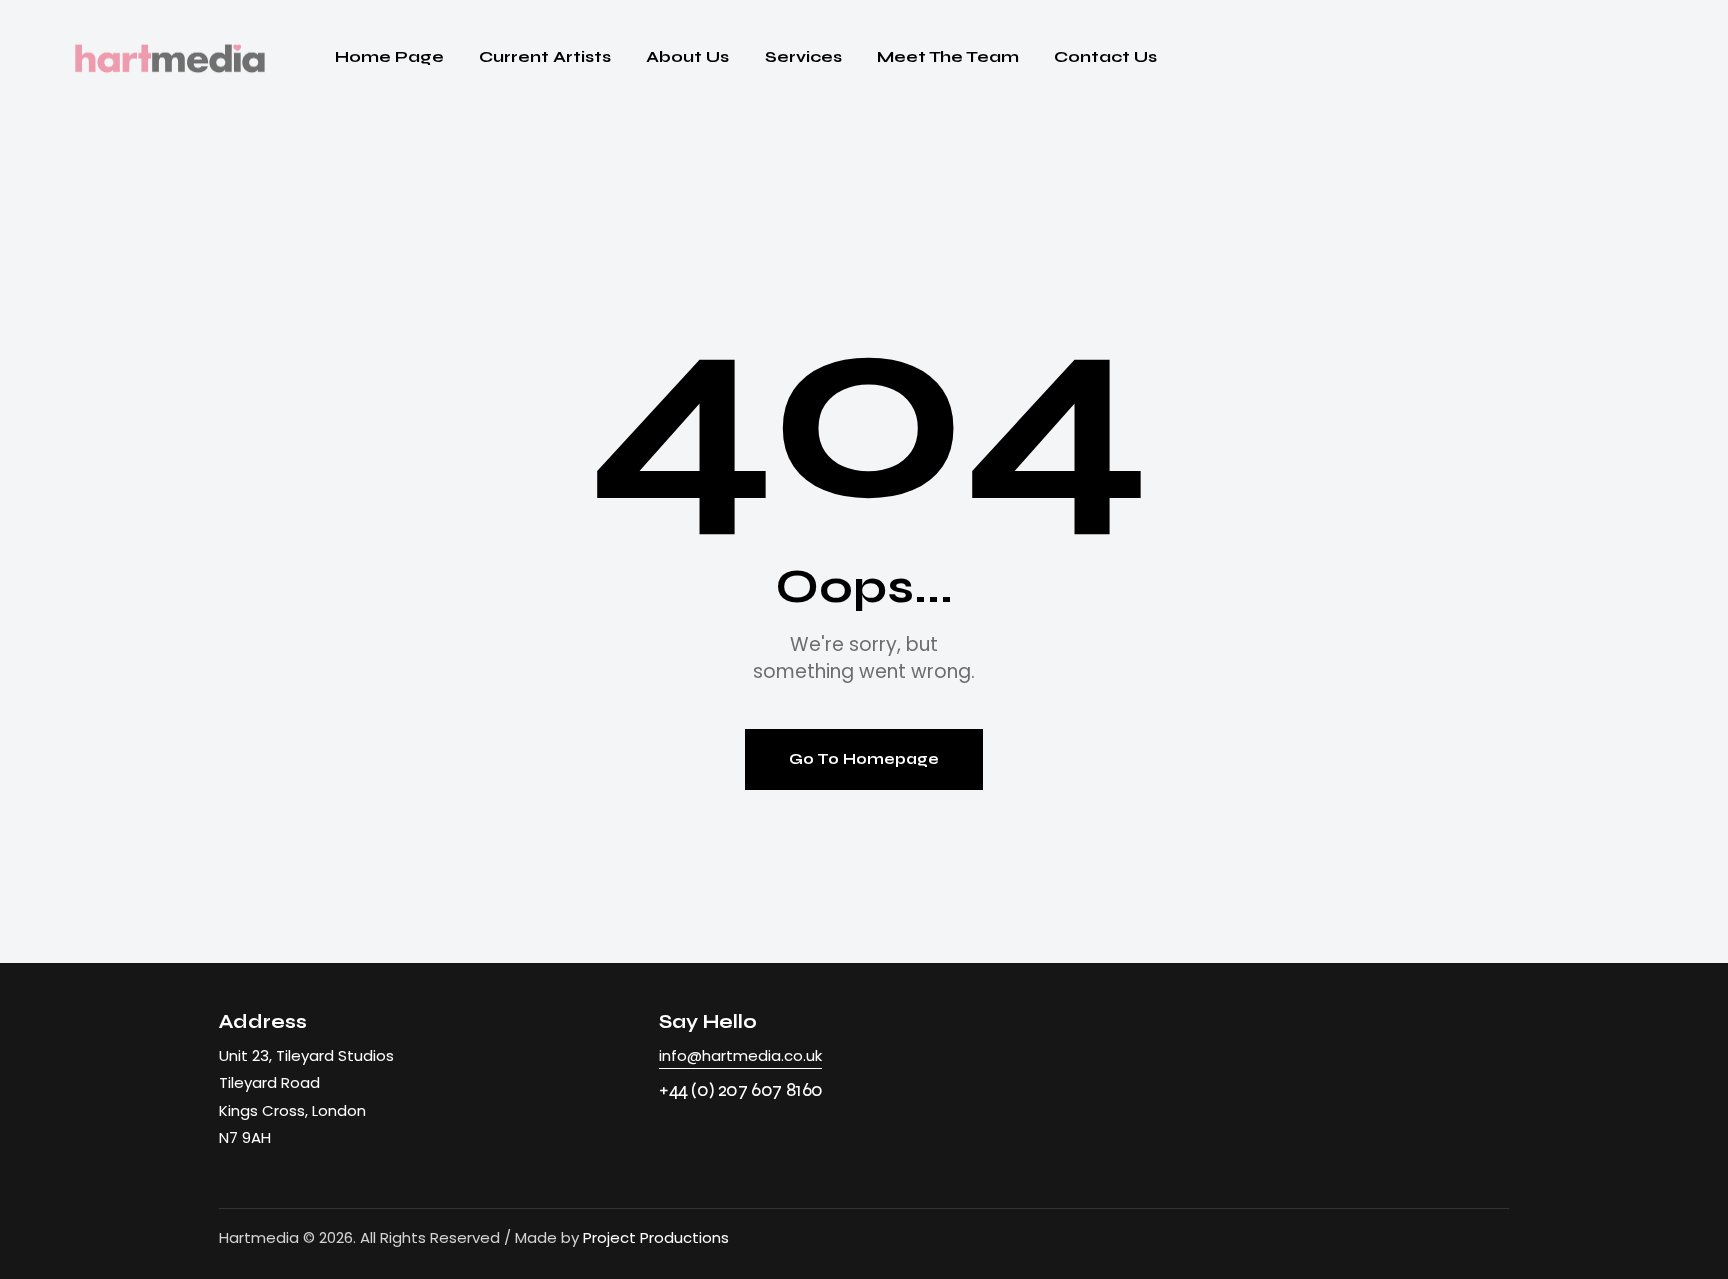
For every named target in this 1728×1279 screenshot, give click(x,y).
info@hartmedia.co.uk (740, 1055)
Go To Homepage (864, 759)
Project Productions (656, 1237)
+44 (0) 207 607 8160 (741, 1089)
